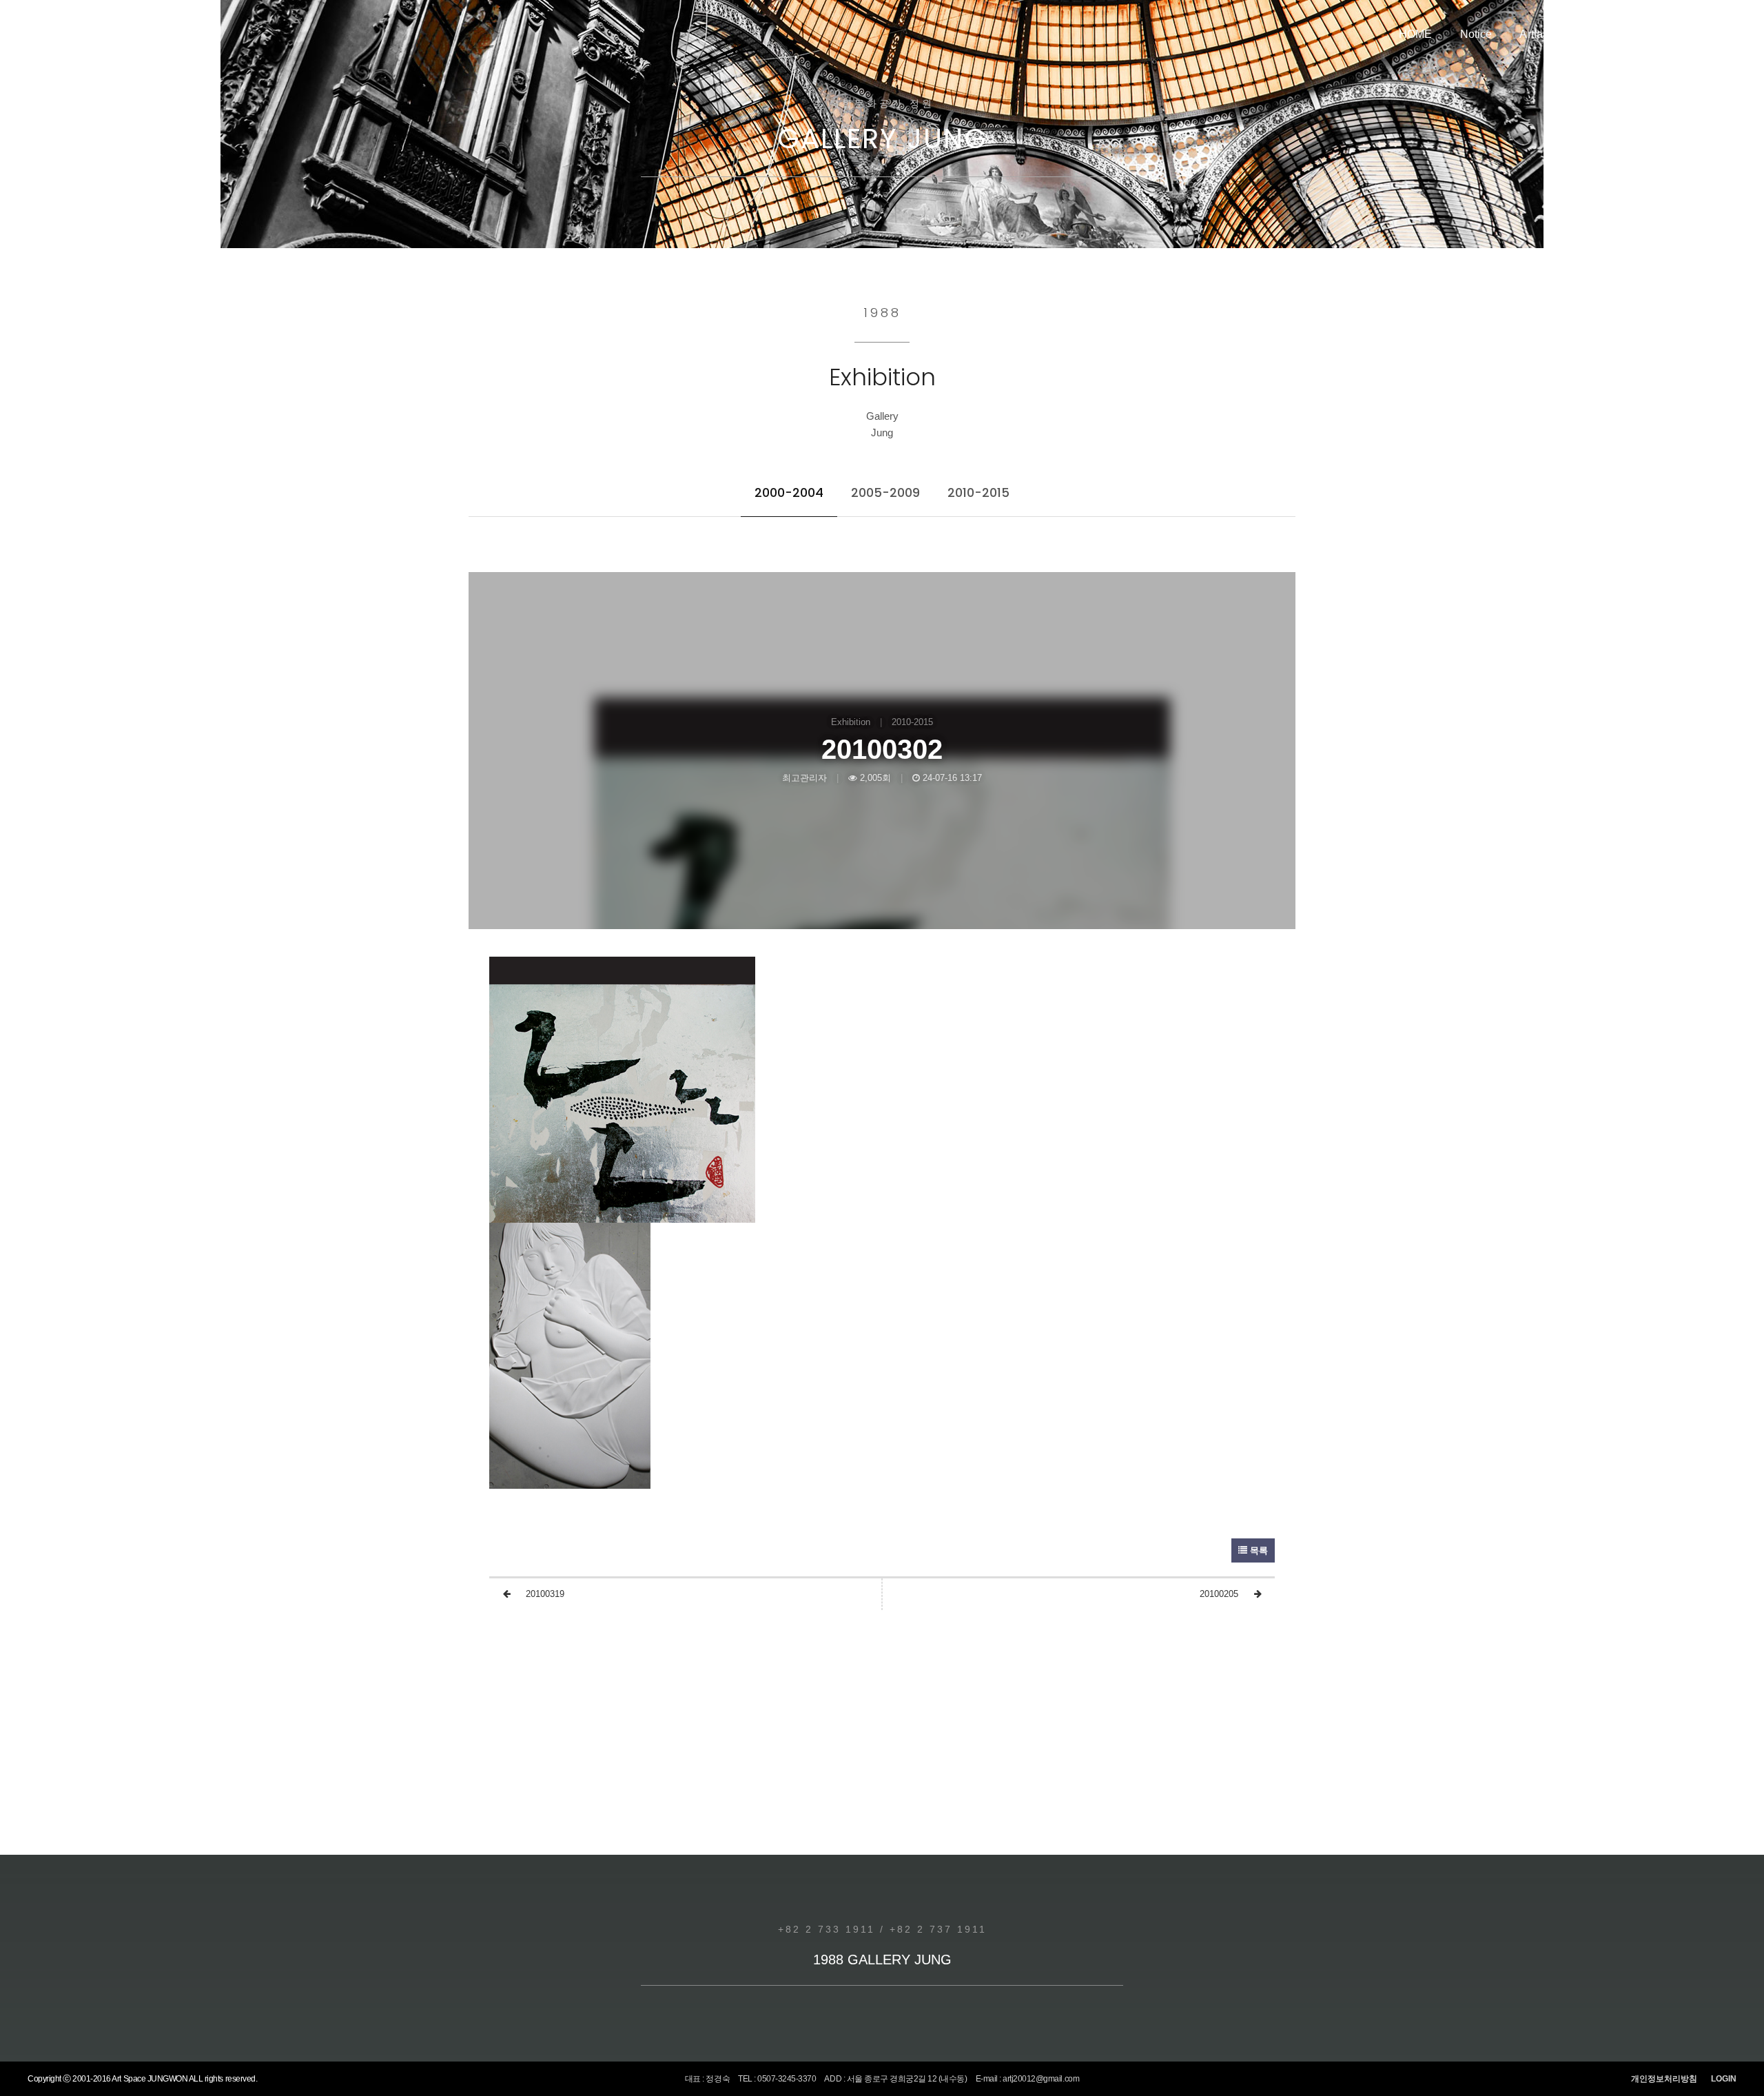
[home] (90, 34)
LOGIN (1724, 2079)
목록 (1258, 1550)
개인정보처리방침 (1664, 2079)
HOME (1416, 34)
